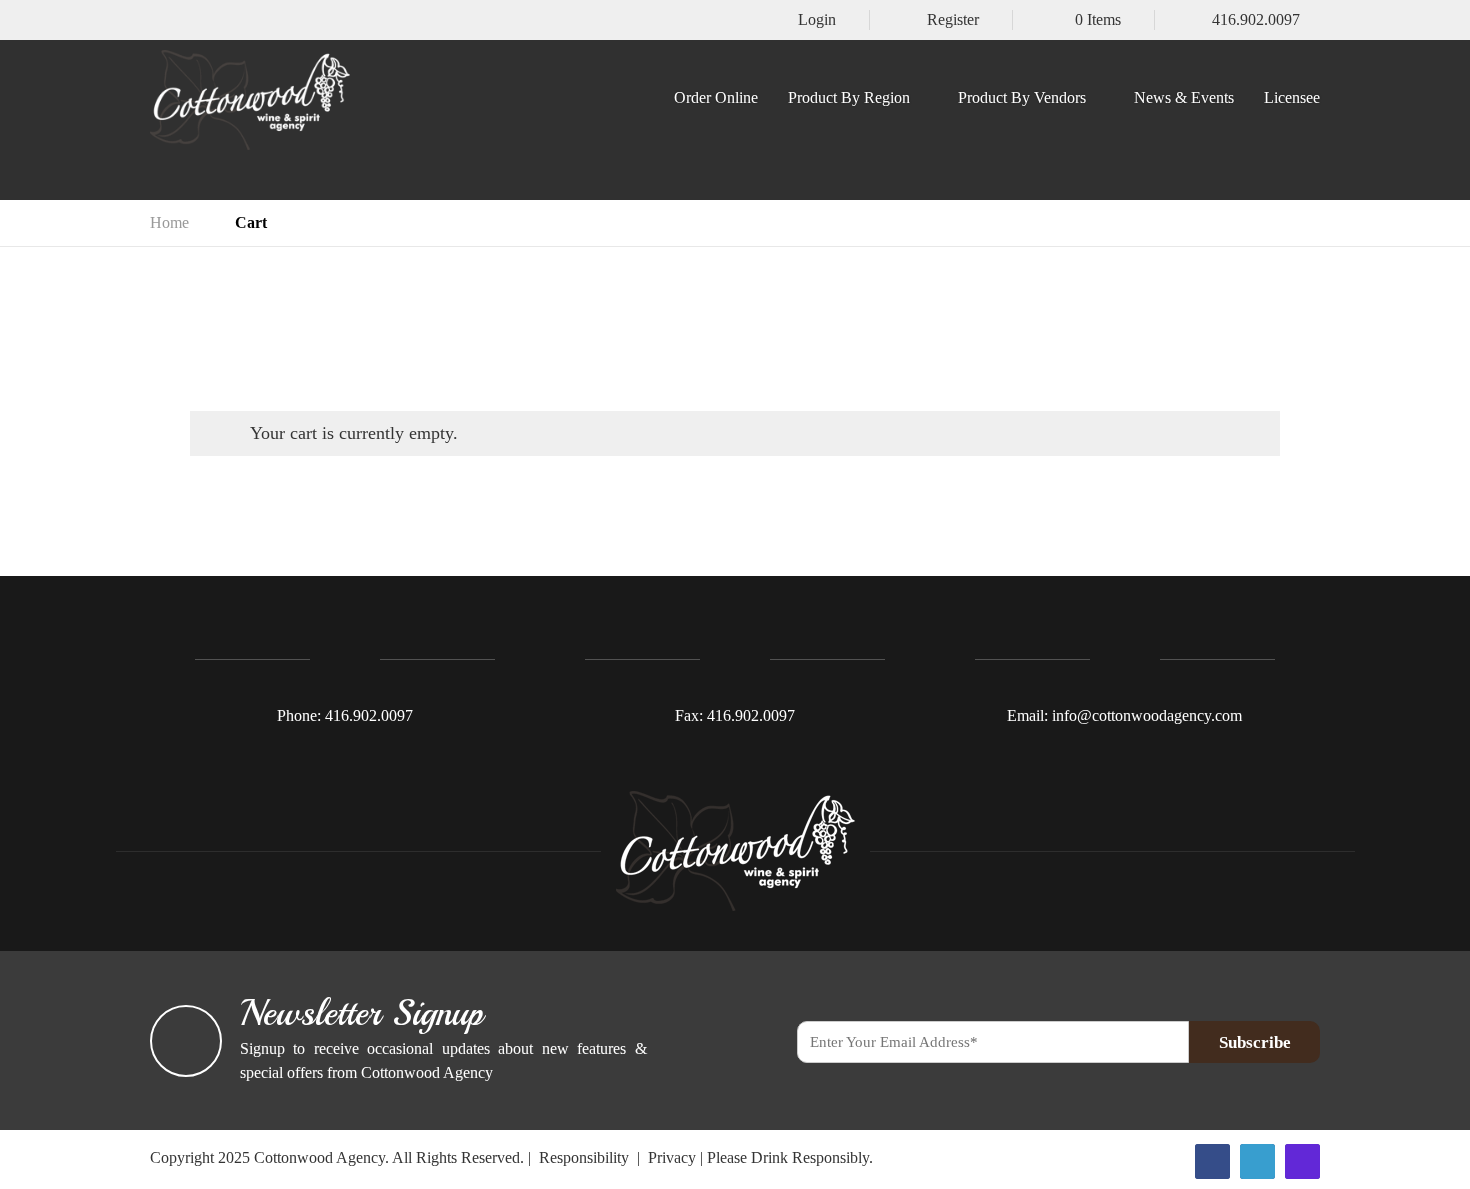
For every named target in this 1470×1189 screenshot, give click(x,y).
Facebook (1212, 1161)
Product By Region (849, 98)
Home (169, 223)
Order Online (716, 98)
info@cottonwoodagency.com (1147, 715)
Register (953, 20)
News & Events (1184, 98)
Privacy (672, 1157)
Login (817, 20)
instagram (1302, 1161)
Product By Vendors (1022, 98)
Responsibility (584, 1157)
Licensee (1292, 98)
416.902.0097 (1256, 20)
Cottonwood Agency (319, 1157)
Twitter (1257, 1161)
